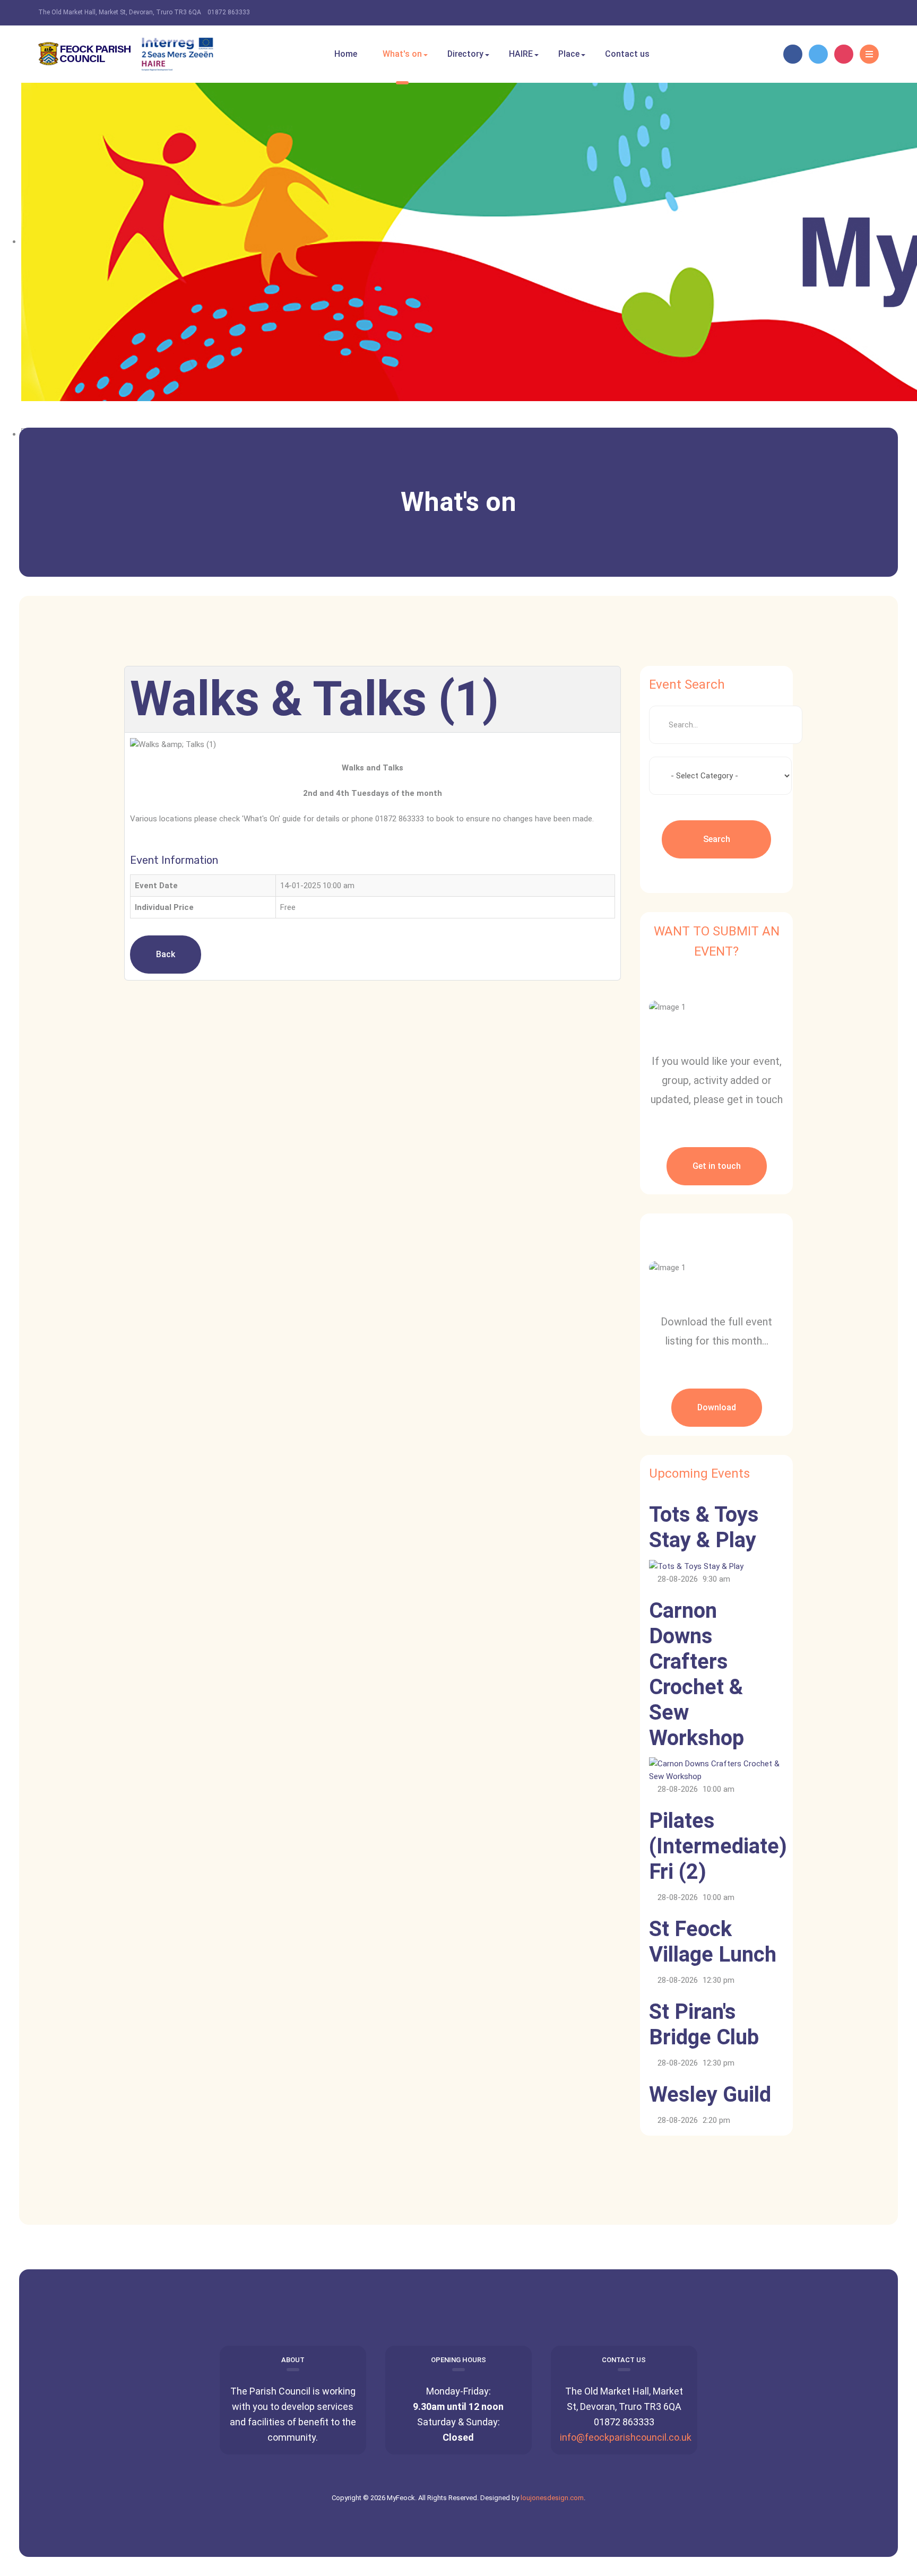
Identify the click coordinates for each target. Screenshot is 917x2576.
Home (346, 54)
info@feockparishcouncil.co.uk (626, 2437)
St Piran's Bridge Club (704, 2024)
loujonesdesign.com (552, 2498)
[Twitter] (818, 54)
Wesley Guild (710, 2094)
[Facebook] (793, 54)
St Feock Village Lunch (713, 1942)
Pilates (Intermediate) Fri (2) (718, 1846)
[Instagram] (844, 54)
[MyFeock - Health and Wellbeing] (126, 54)
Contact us (627, 54)
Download (717, 1407)
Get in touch (717, 1166)
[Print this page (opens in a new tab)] (540, 702)
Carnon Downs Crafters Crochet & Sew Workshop (697, 1674)
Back (166, 954)
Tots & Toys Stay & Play (704, 1527)
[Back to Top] (459, 2261)
